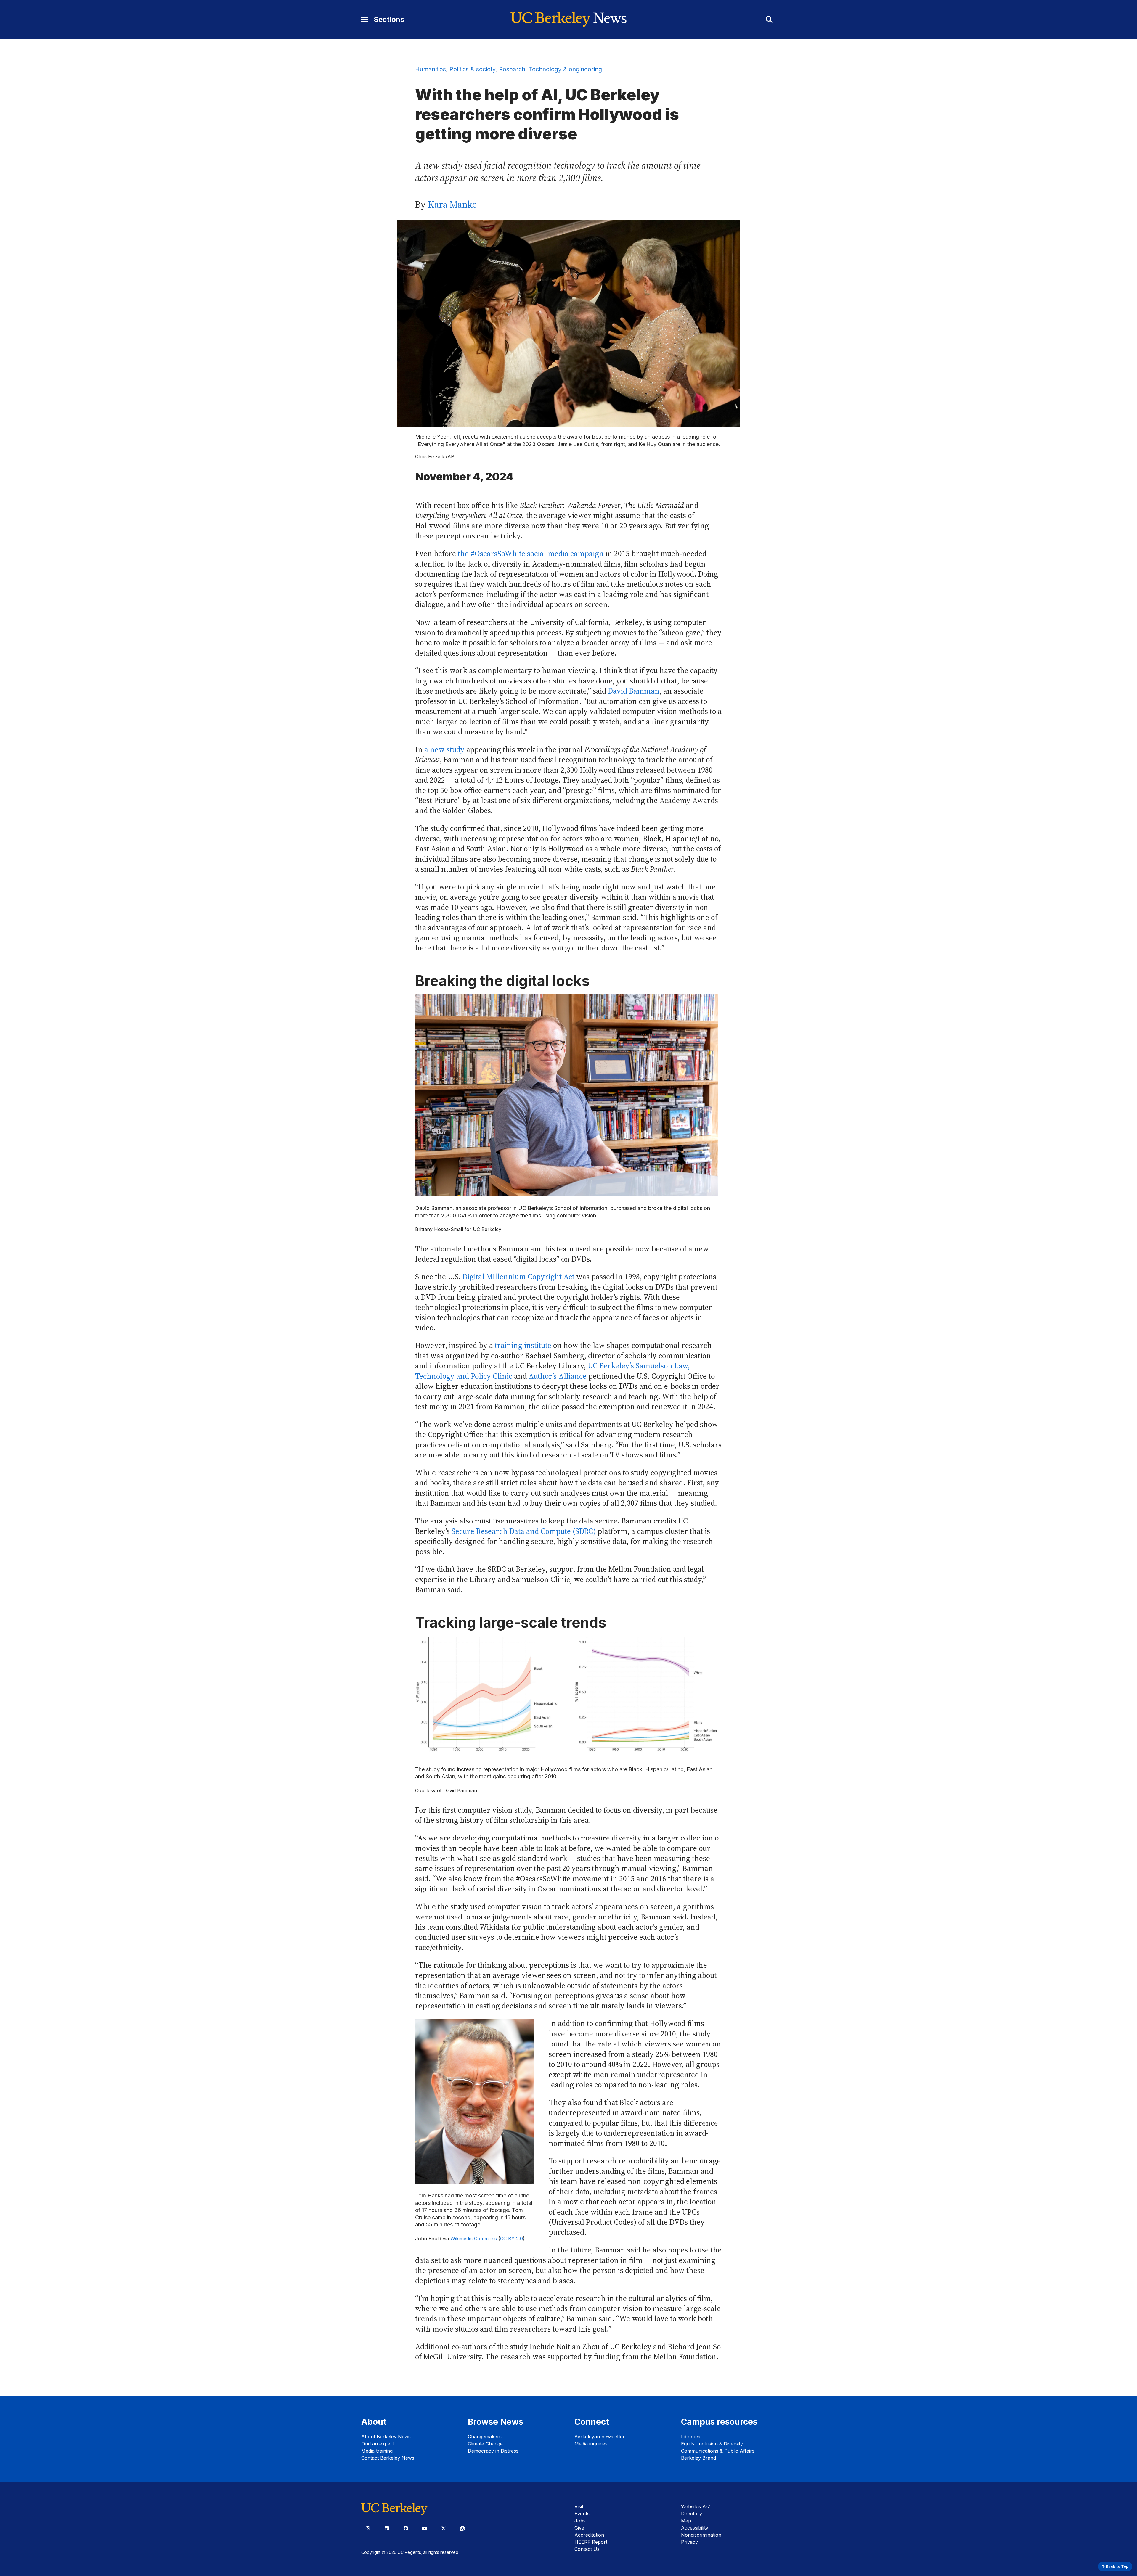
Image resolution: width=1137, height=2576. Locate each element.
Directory (692, 2514)
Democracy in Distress (493, 2451)
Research (512, 69)
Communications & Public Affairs (718, 2451)
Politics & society (472, 69)
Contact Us (587, 2549)
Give (579, 2528)
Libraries (691, 2437)
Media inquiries (591, 2444)
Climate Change (485, 2444)
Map (686, 2521)
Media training (377, 2451)
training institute (523, 1345)
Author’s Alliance (558, 1376)
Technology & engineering (565, 69)
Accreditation (589, 2535)
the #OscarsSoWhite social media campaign (531, 554)
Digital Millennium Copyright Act (518, 1277)
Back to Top (1117, 2566)
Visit (579, 2506)
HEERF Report (591, 2542)
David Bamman (634, 691)
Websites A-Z (696, 2506)
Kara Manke (452, 205)
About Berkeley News (386, 2437)
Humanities (431, 69)
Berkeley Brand (698, 2458)
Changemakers (485, 2437)
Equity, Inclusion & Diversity (712, 2444)
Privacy (689, 2542)
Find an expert (378, 2444)
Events (582, 2514)
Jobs (580, 2521)
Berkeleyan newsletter (600, 2437)
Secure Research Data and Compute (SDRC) (524, 1531)
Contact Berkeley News (388, 2458)
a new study (444, 750)
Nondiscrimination (701, 2535)
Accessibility (695, 2528)
